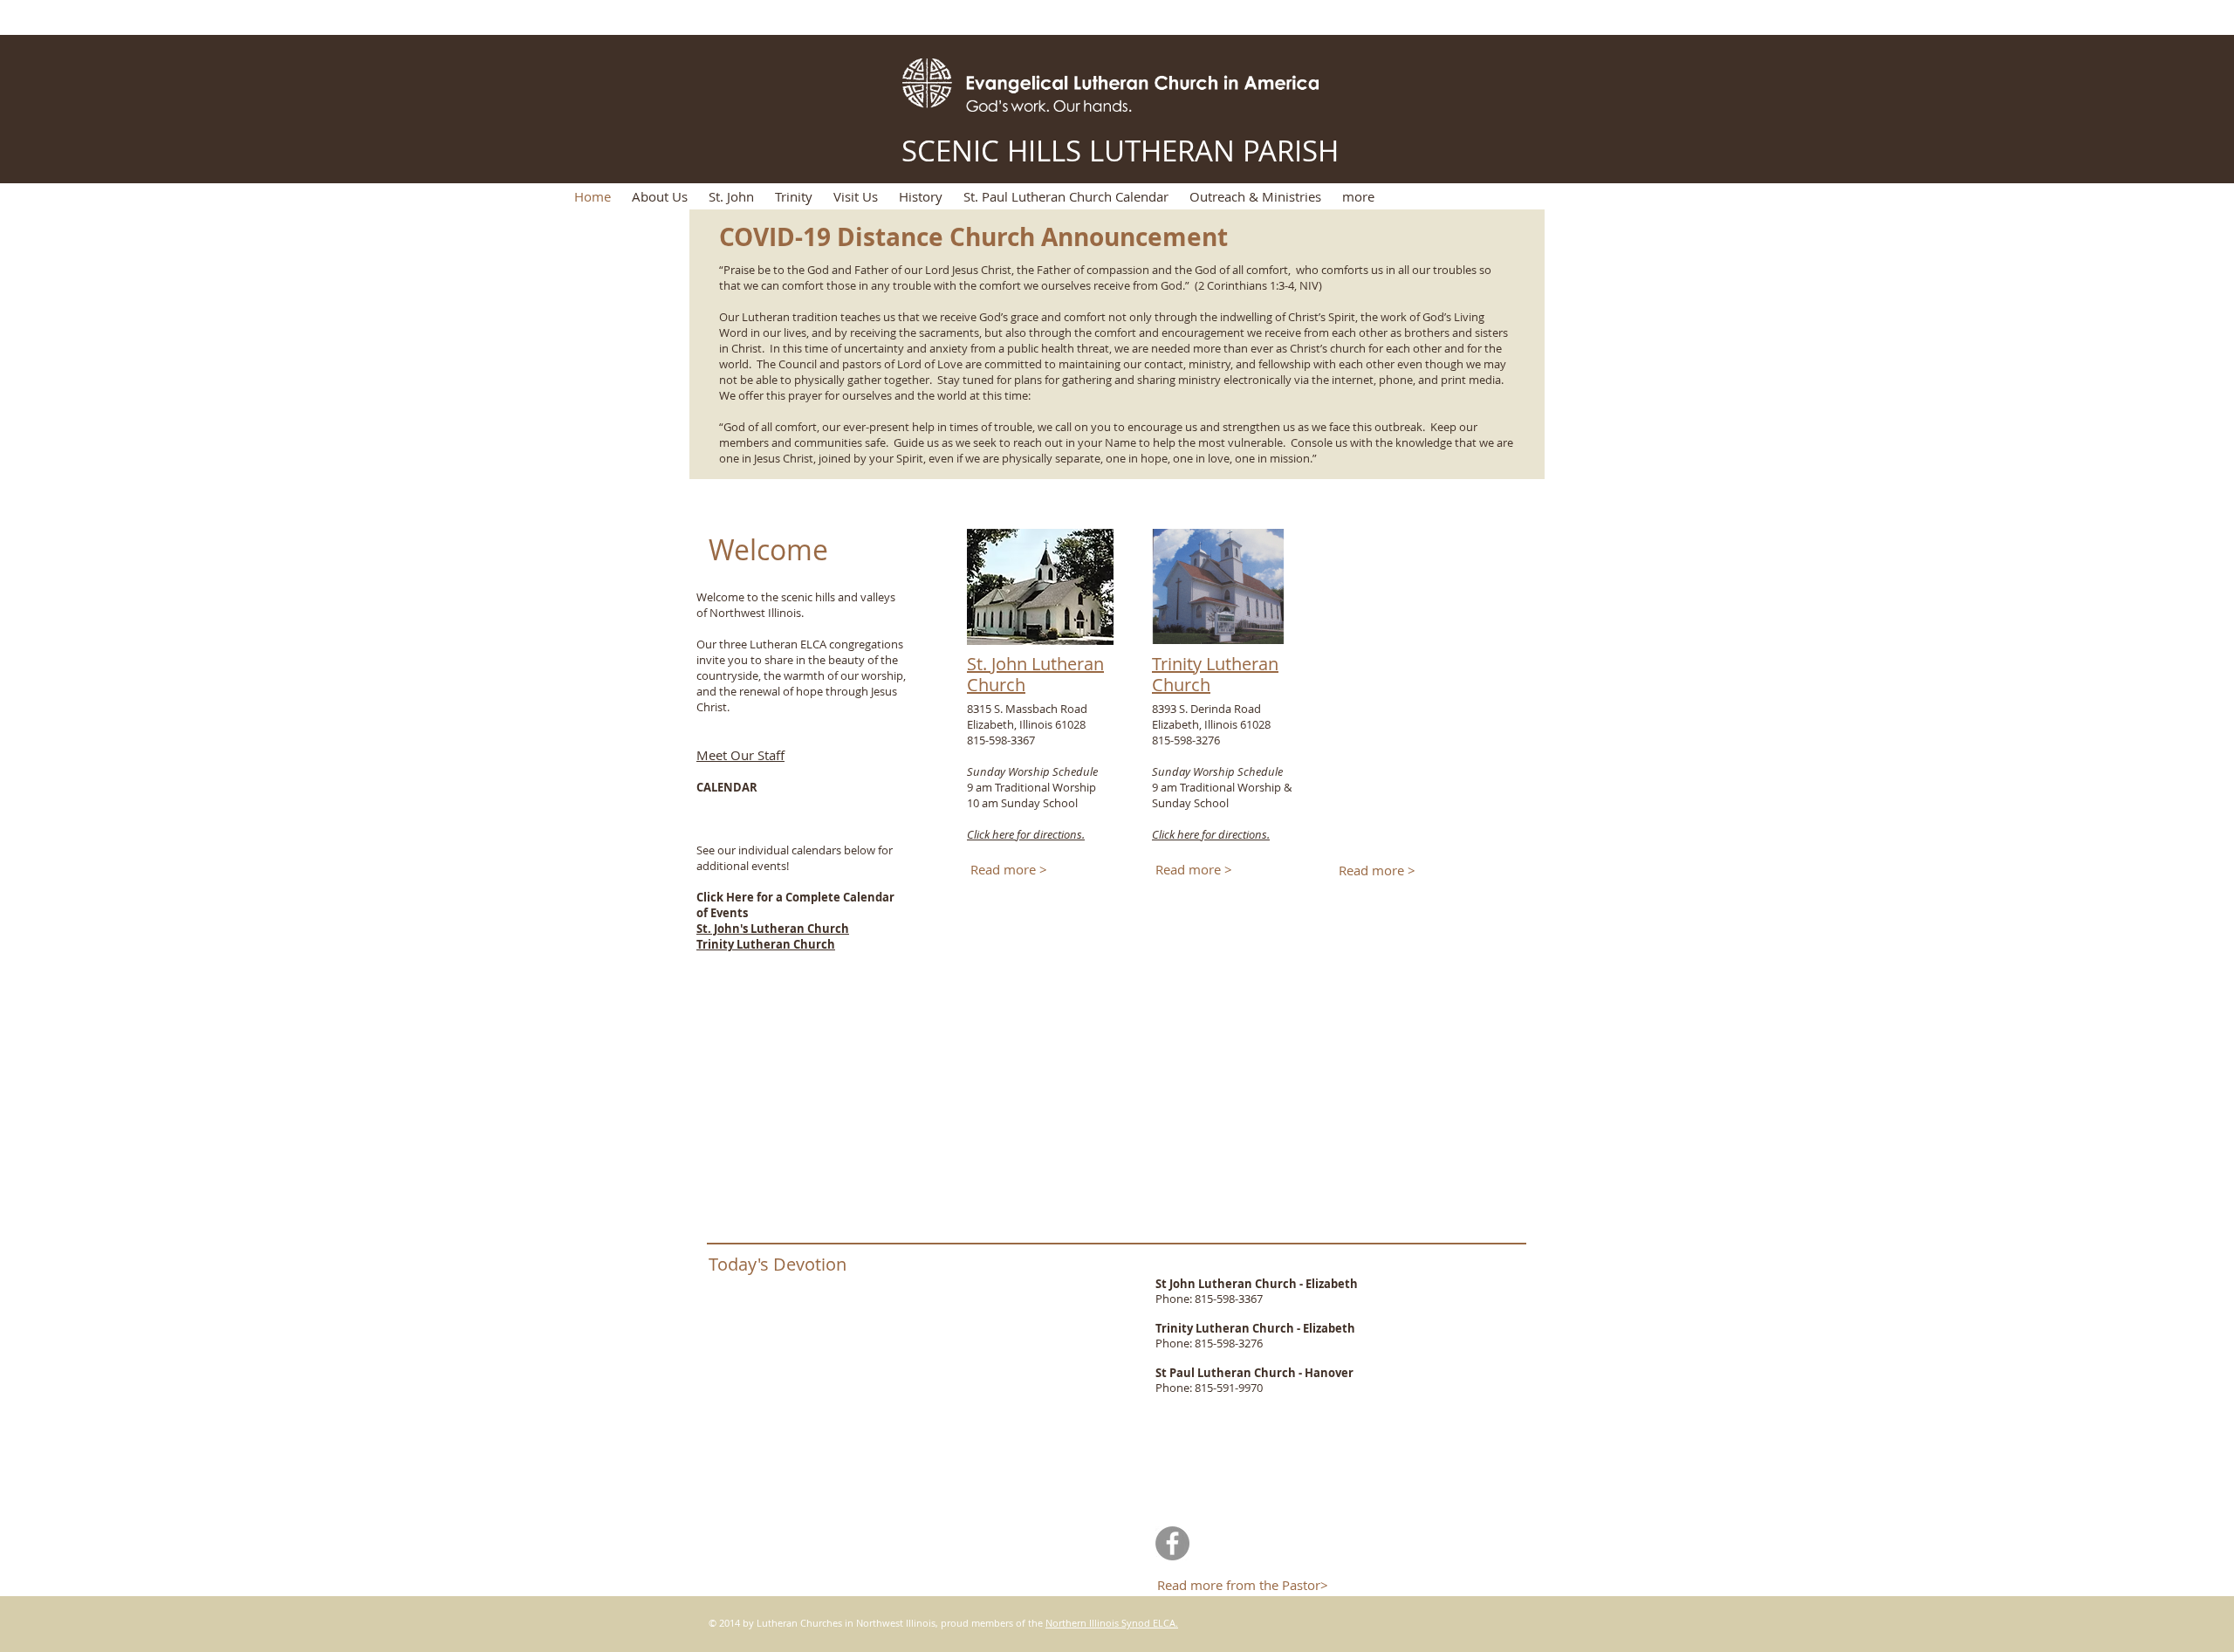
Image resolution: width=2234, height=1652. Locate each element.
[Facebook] (1172, 1543)
